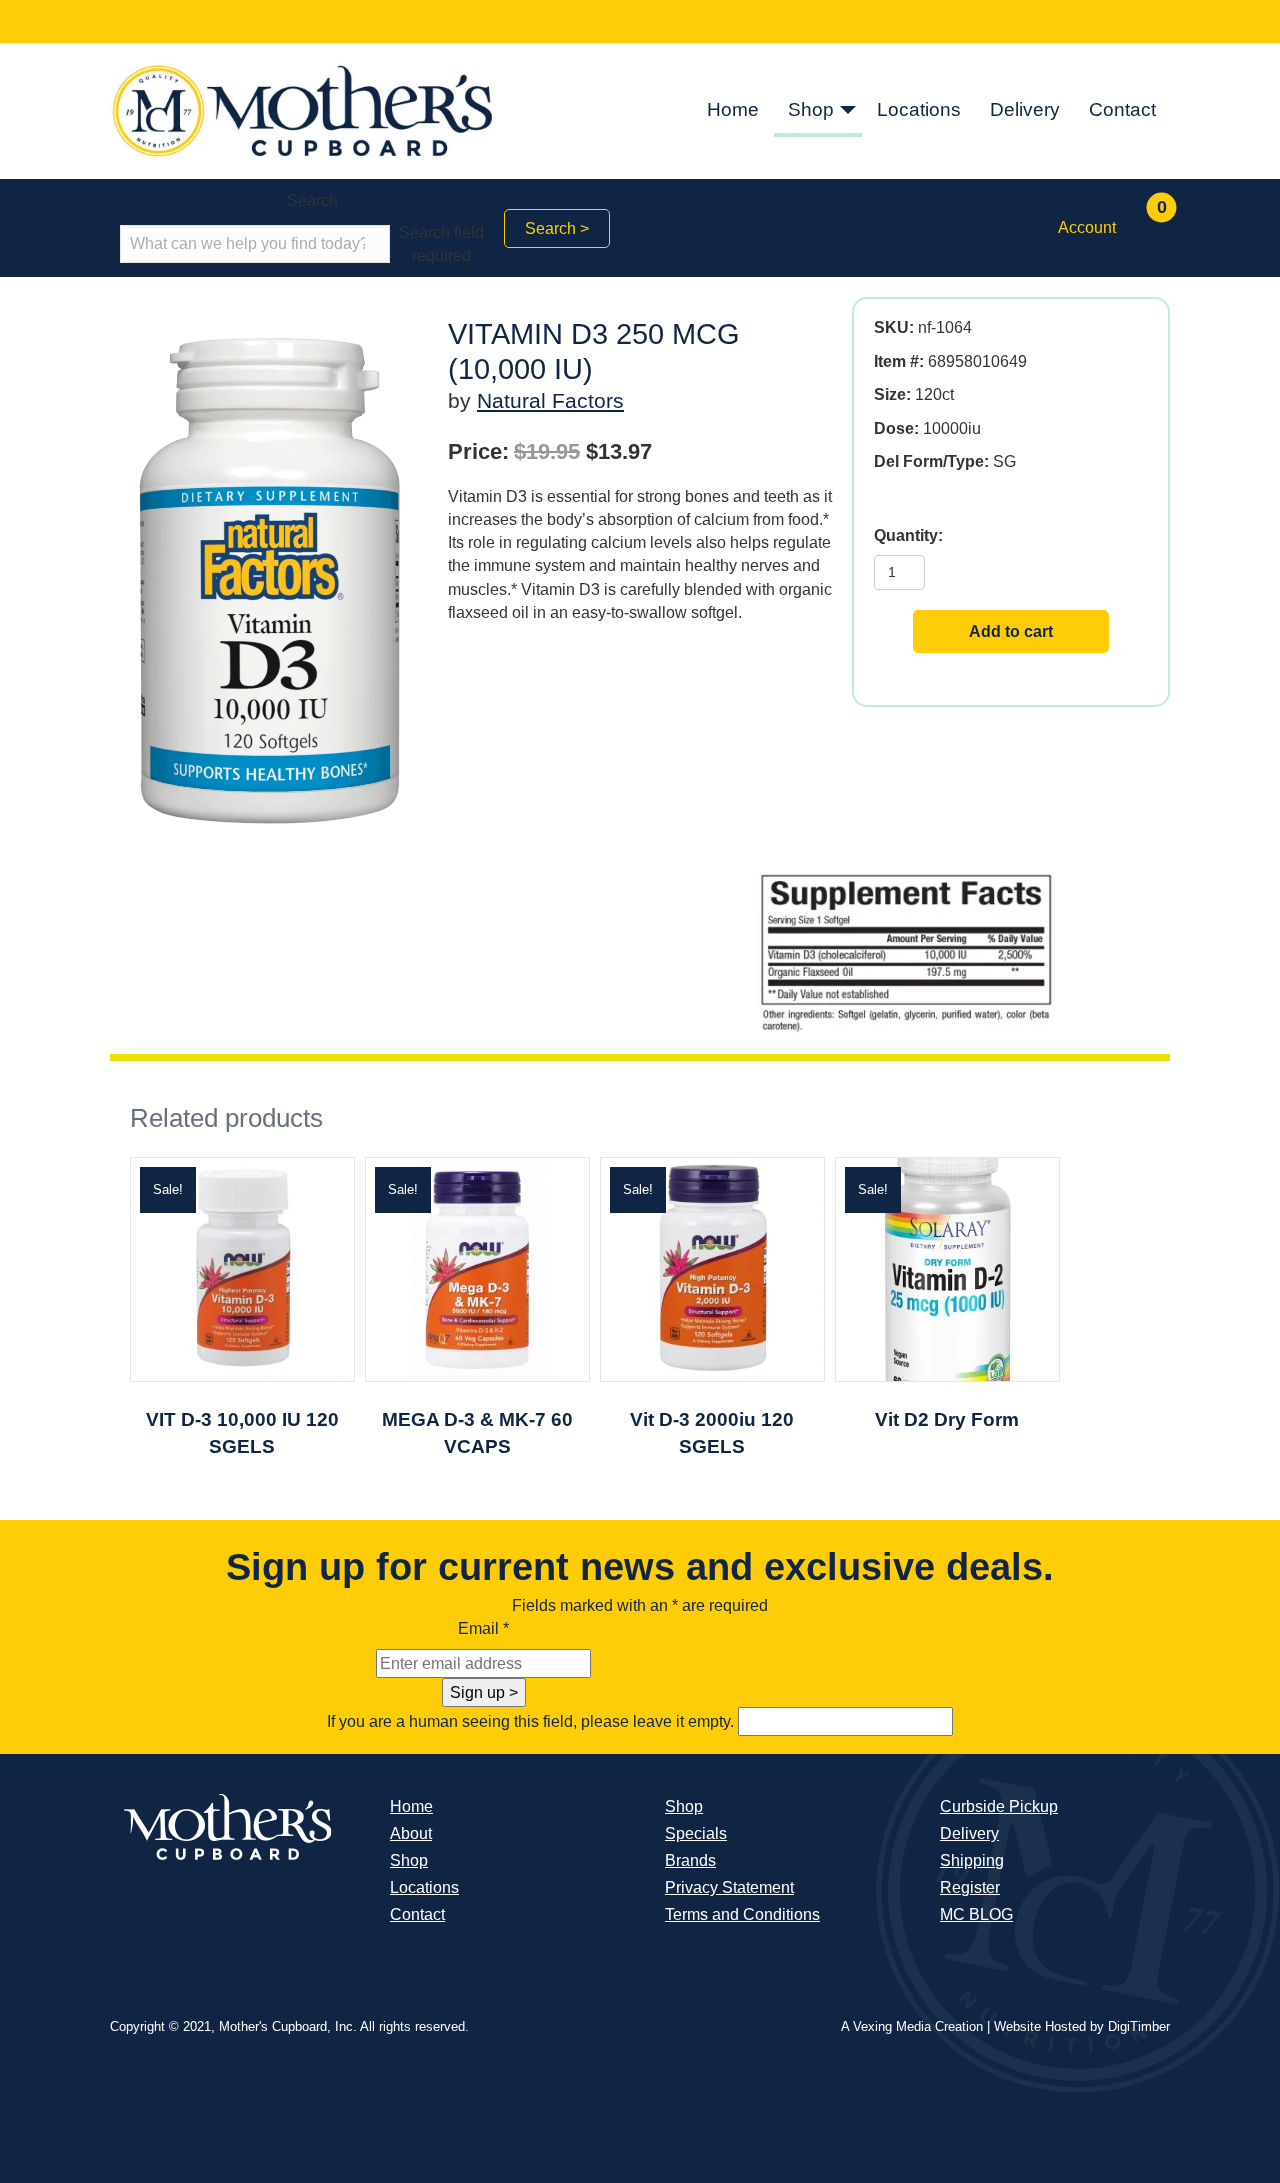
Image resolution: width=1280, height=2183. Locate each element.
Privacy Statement (729, 1887)
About (411, 1833)
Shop (811, 109)
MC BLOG (976, 1914)
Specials (696, 1833)
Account (1087, 227)
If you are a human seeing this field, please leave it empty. (532, 1721)
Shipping (972, 1860)
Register (970, 1887)
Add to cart (1011, 631)
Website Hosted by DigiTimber (1082, 2026)
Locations (919, 109)
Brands (690, 1860)
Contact (1122, 109)
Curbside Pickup (999, 1806)
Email (483, 1628)
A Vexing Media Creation (912, 2026)
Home (733, 109)
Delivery (1025, 109)
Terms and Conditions (742, 1914)
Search (312, 200)
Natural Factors (550, 400)
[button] (848, 111)
